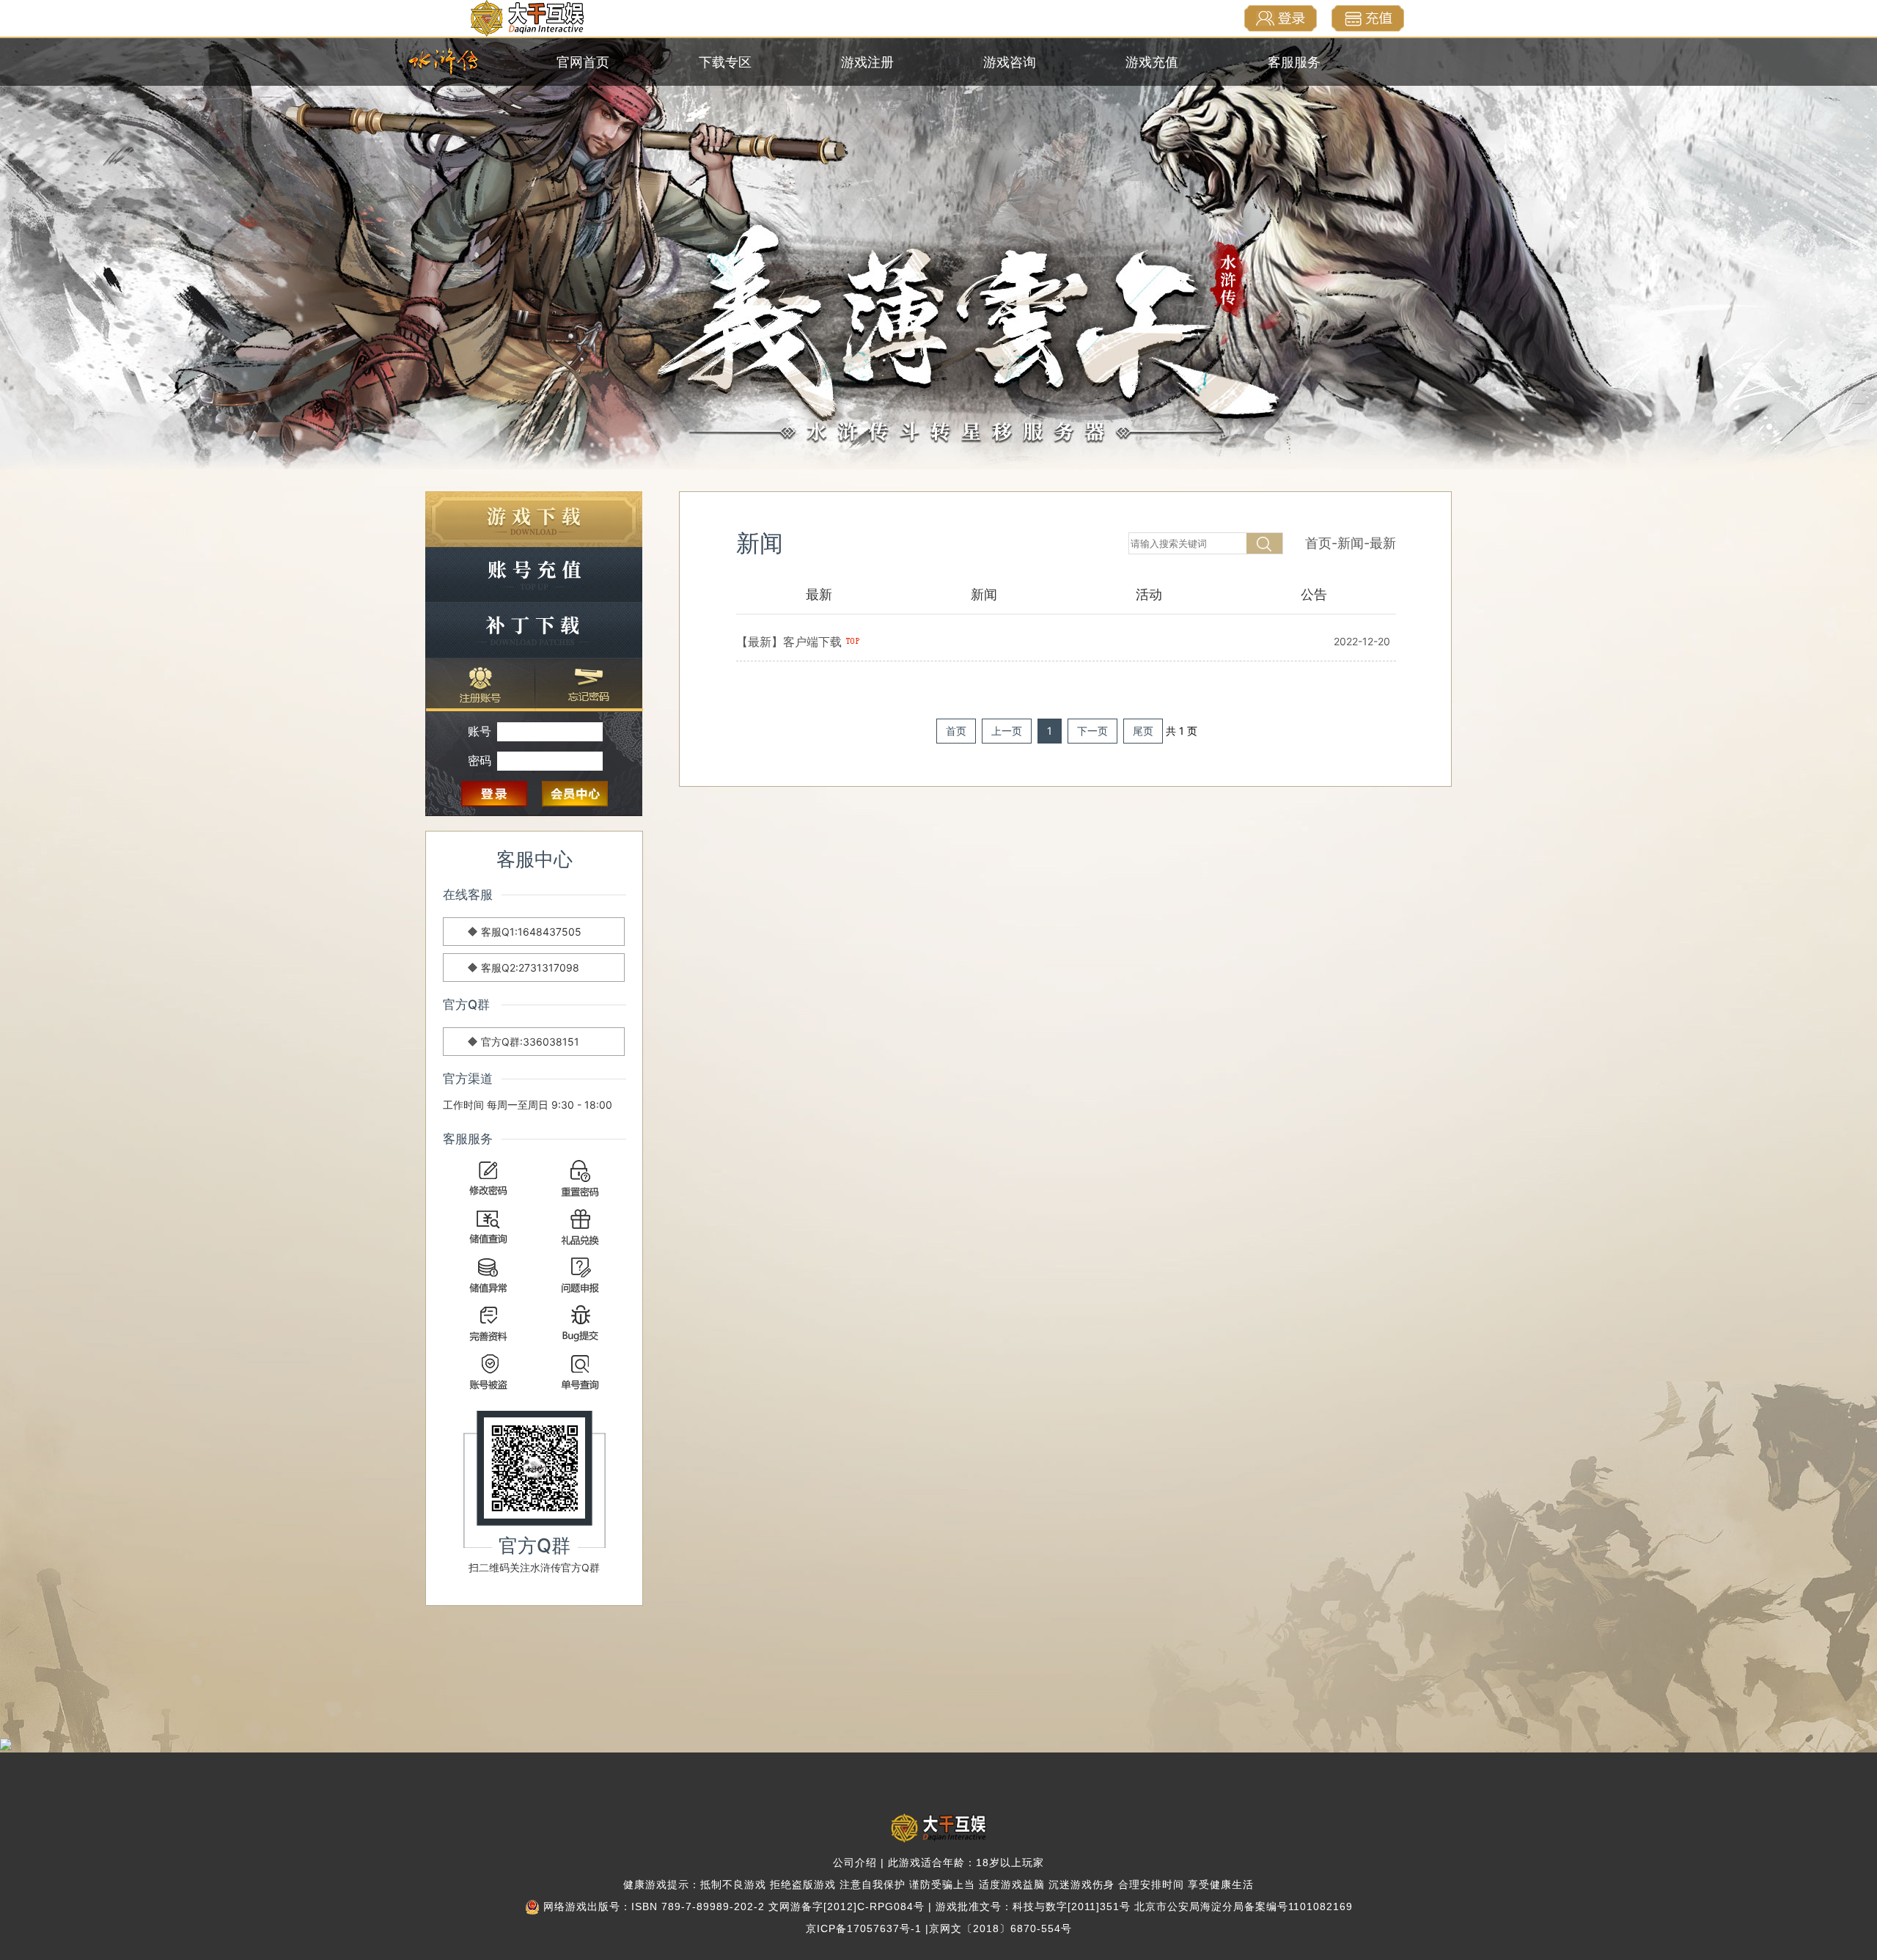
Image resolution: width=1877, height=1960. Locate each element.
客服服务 (1294, 62)
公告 (1314, 594)
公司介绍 (855, 1862)
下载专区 (725, 62)
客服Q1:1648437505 (531, 932)
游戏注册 (867, 62)
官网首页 (583, 62)
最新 (1383, 543)
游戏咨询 (1010, 62)
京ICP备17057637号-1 (864, 1928)
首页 (1318, 543)
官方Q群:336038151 (530, 1042)
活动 (1149, 594)
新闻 (1351, 543)
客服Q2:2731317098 (530, 968)
